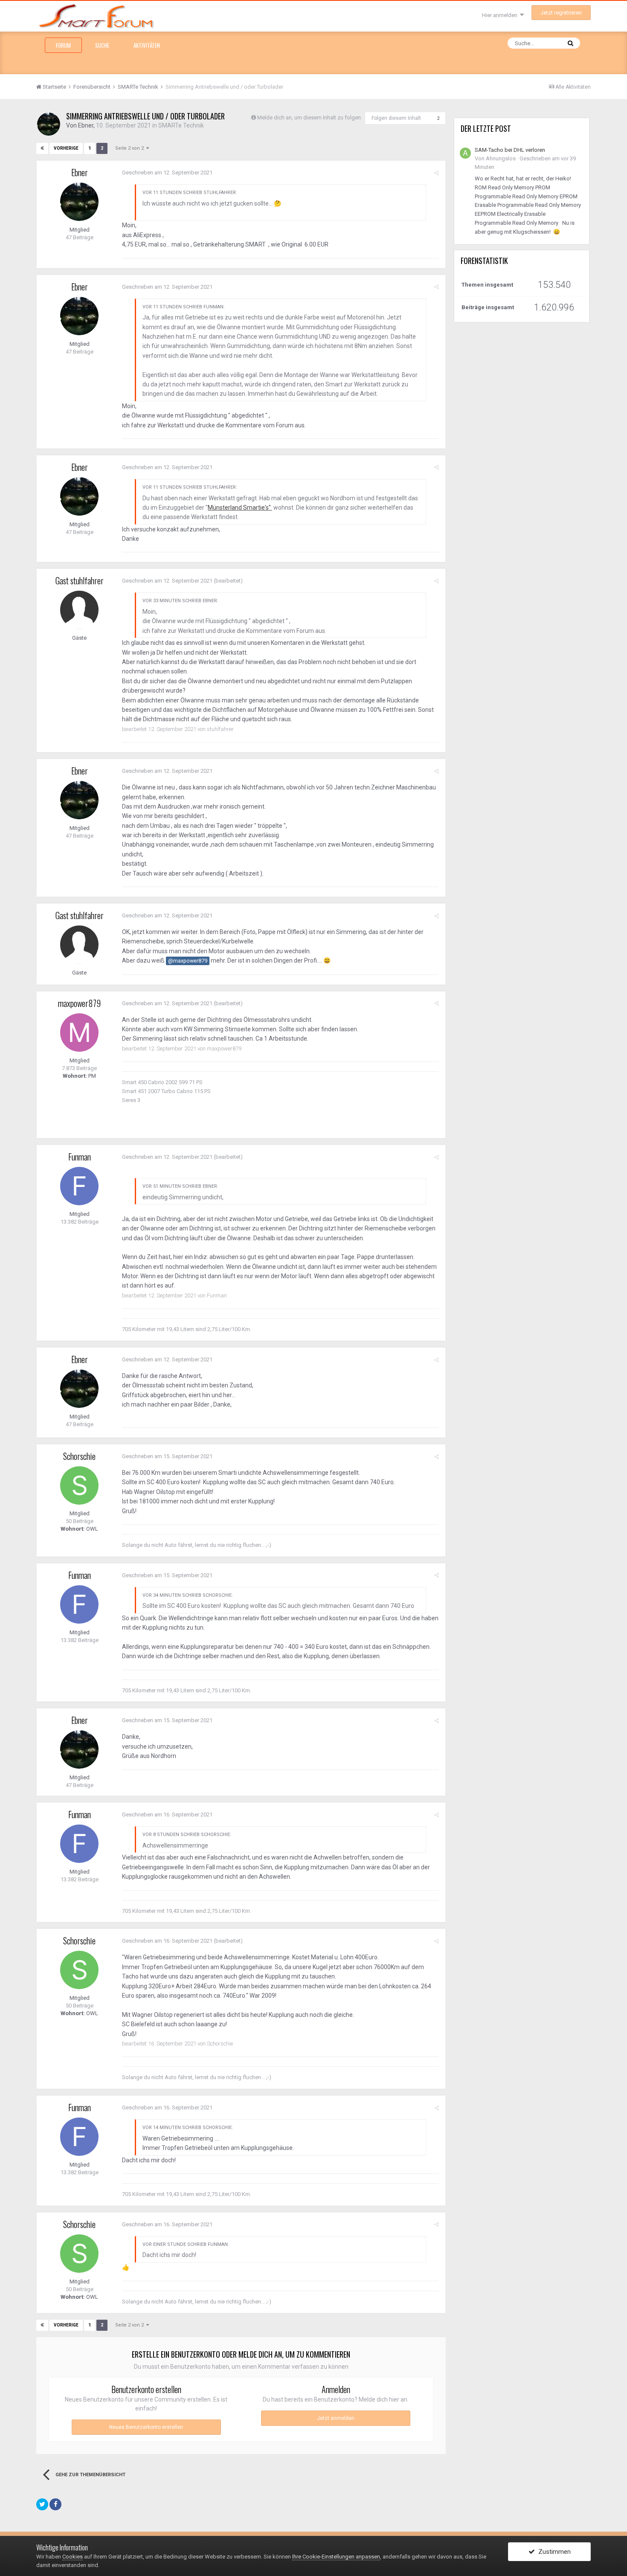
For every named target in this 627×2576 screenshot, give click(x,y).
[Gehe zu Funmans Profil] (79, 1186)
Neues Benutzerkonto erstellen (146, 2427)
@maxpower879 (188, 961)
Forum (63, 45)
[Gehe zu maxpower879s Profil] (79, 1033)
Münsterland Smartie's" (240, 508)
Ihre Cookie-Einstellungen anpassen (336, 2557)
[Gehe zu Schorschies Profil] (79, 1485)
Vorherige (66, 148)
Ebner (86, 125)
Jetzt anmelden (336, 2418)
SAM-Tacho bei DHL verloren (510, 150)
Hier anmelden (501, 15)
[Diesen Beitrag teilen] (437, 173)
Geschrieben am (167, 173)
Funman (80, 1157)
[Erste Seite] (42, 148)
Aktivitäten (147, 45)
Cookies (73, 2557)
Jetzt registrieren (561, 13)
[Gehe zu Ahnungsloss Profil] (465, 153)
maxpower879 (79, 1003)
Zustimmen (553, 2552)
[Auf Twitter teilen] (42, 2504)
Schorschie (79, 1456)
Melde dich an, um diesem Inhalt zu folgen (309, 117)
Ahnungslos (501, 158)
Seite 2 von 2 (131, 148)
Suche (102, 45)
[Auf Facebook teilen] (55, 2504)
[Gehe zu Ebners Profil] (49, 124)
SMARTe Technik (181, 125)
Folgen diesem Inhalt (396, 118)
